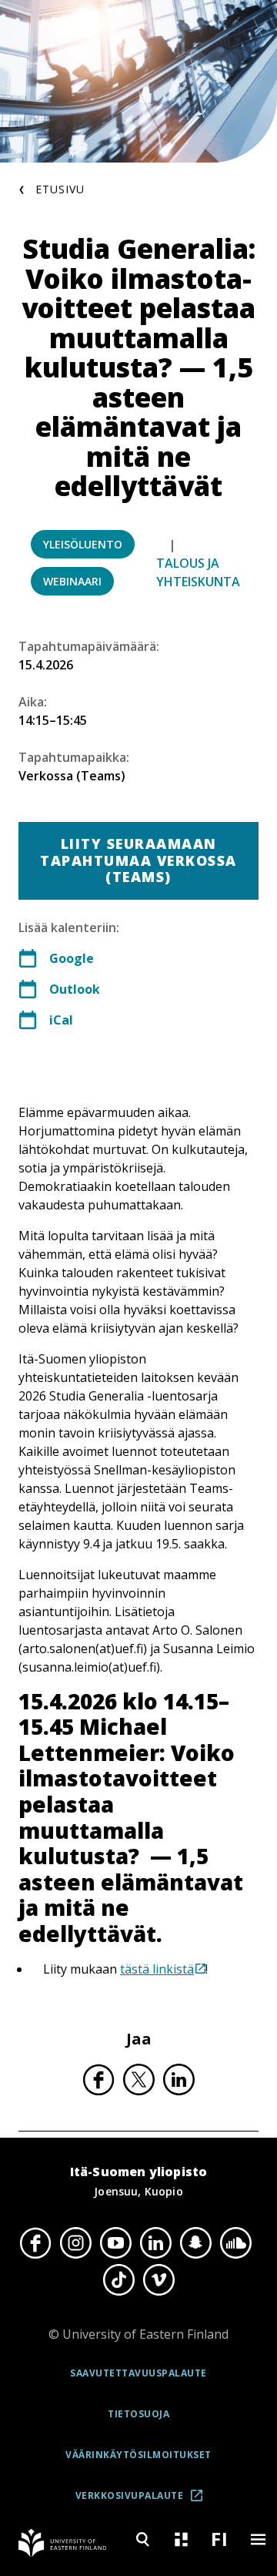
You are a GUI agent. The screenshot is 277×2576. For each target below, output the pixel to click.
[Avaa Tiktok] (118, 2280)
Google (72, 958)
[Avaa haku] (142, 2539)
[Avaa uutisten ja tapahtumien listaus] (181, 2539)
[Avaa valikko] (258, 2539)
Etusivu (60, 189)
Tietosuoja (138, 2414)
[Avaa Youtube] (115, 2242)
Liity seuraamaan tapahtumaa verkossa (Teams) (138, 860)
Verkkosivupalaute (144, 2501)
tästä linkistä (157, 1969)
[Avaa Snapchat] (195, 2242)
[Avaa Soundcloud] (235, 2242)
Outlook (75, 989)
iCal (61, 1020)
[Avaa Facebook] (35, 2242)
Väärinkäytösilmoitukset (138, 2455)
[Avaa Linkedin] (155, 2242)
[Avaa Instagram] (75, 2242)
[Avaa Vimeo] (159, 2280)
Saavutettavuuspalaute (138, 2373)
